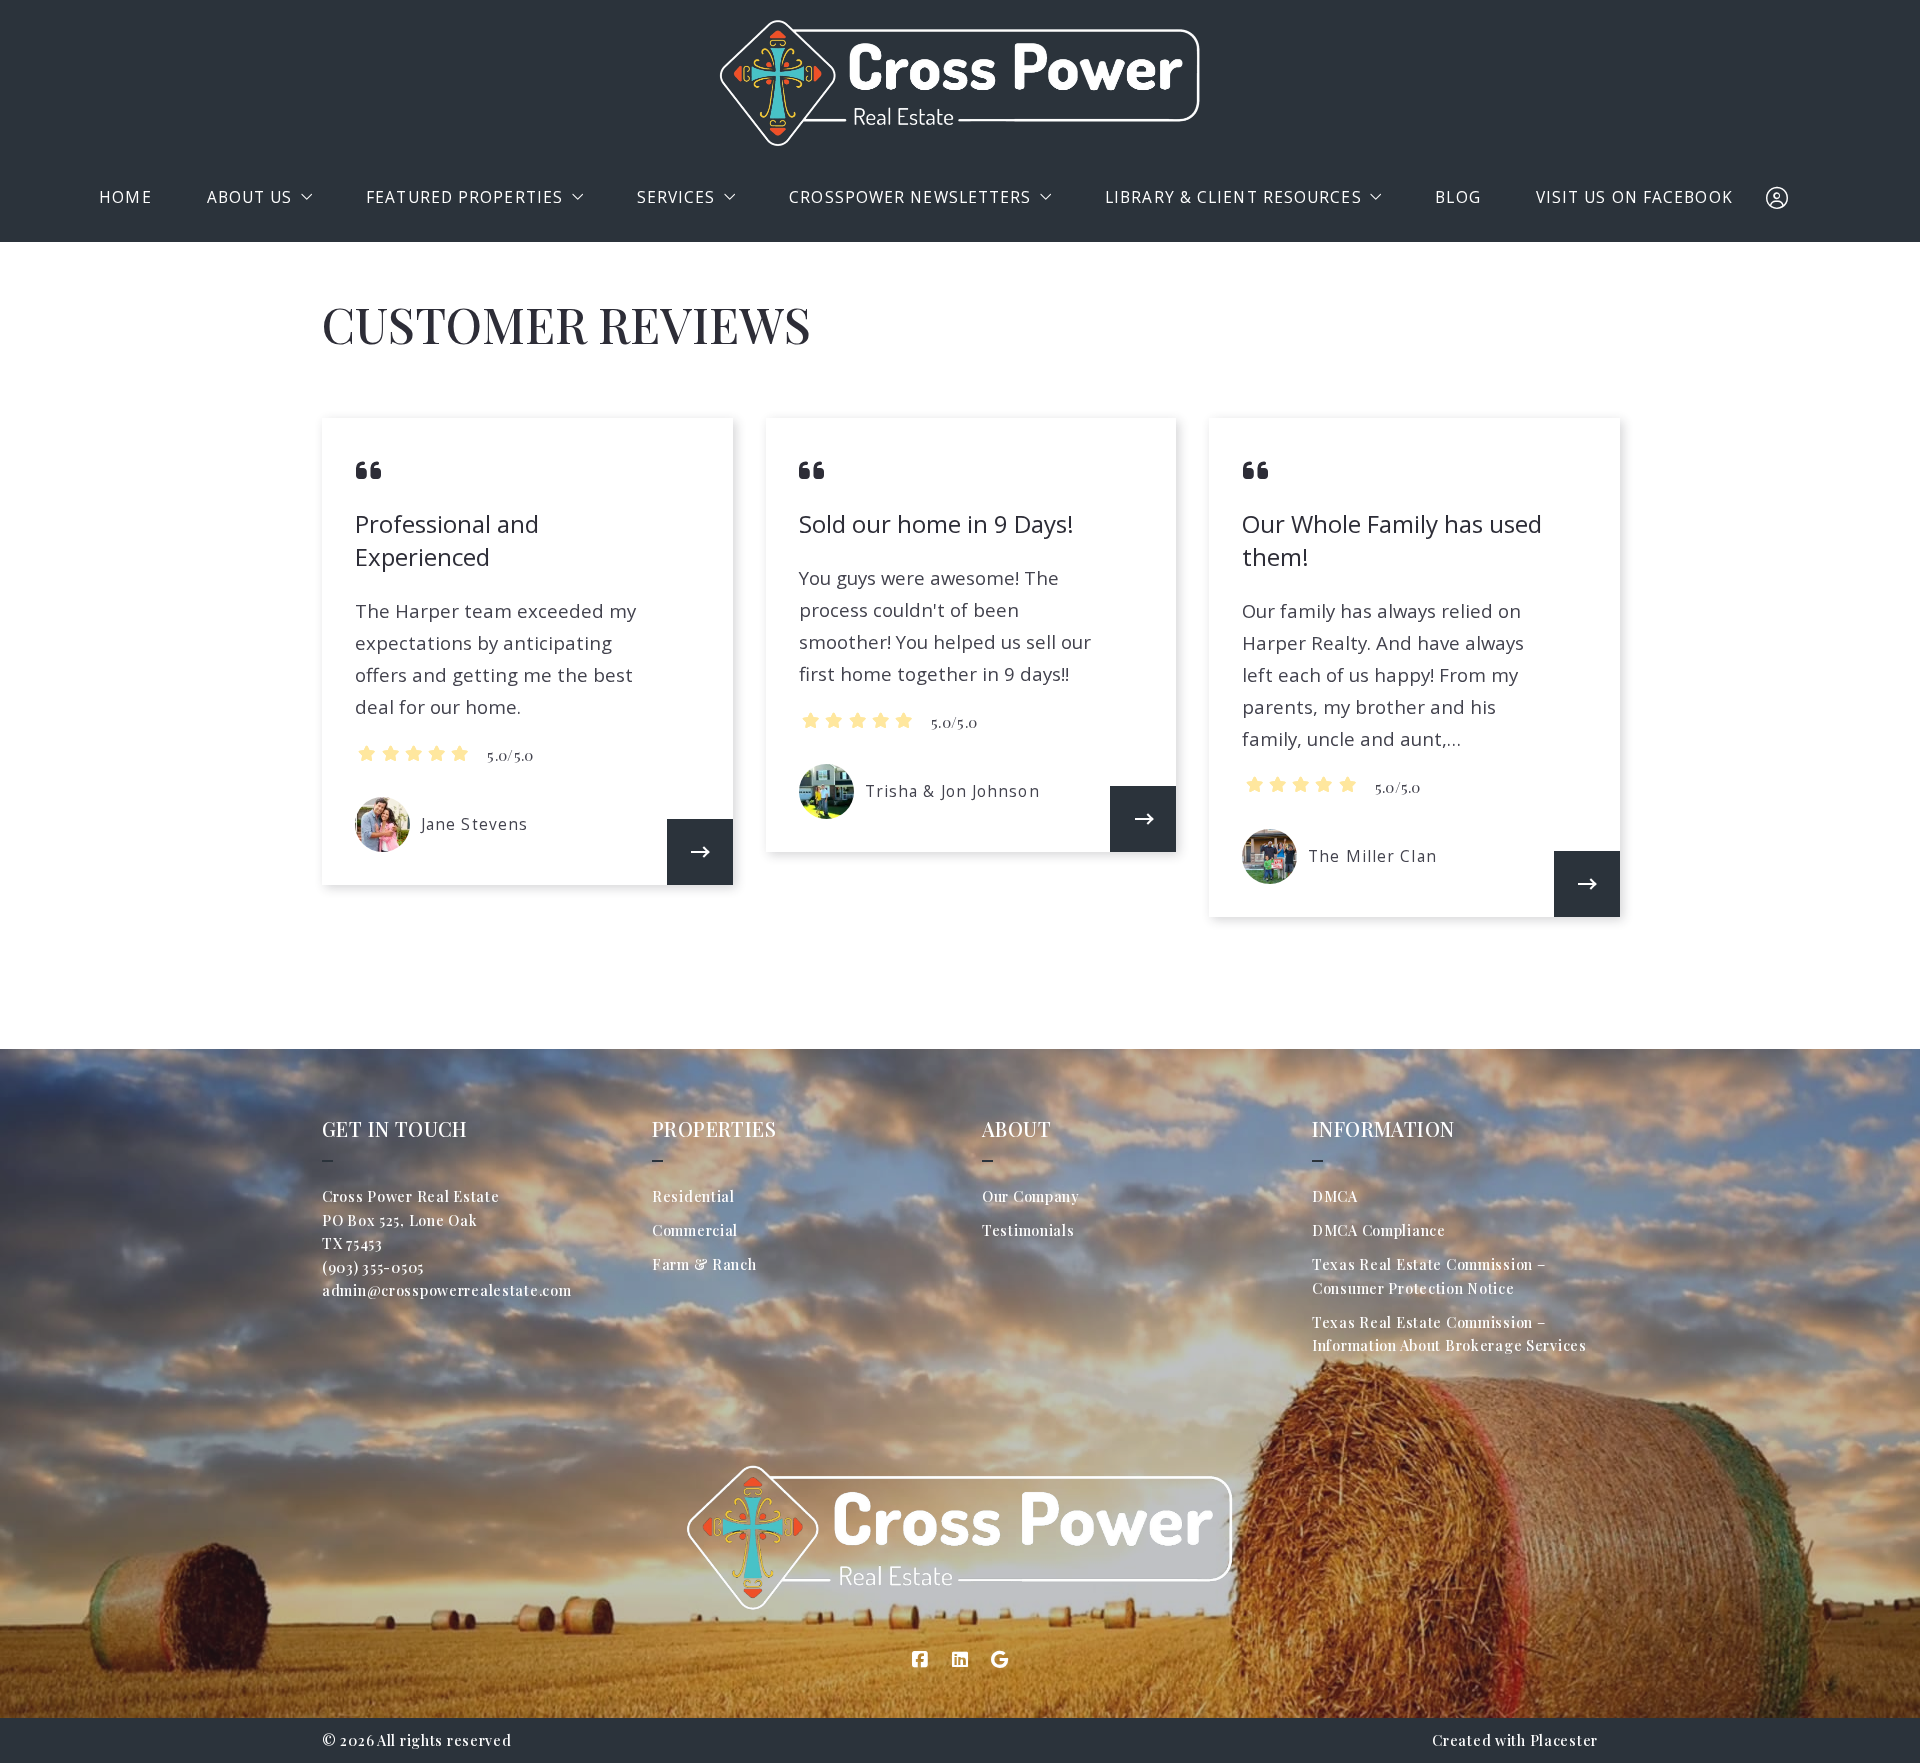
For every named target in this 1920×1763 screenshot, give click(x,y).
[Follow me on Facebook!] (920, 1660)
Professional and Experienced (447, 540)
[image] (382, 824)
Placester (1564, 1740)
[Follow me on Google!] (1000, 1660)
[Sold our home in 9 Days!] (1143, 819)
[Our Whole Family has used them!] (1587, 884)
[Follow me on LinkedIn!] (960, 1660)
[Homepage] (960, 83)
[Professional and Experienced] (700, 852)
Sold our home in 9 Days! (936, 523)
